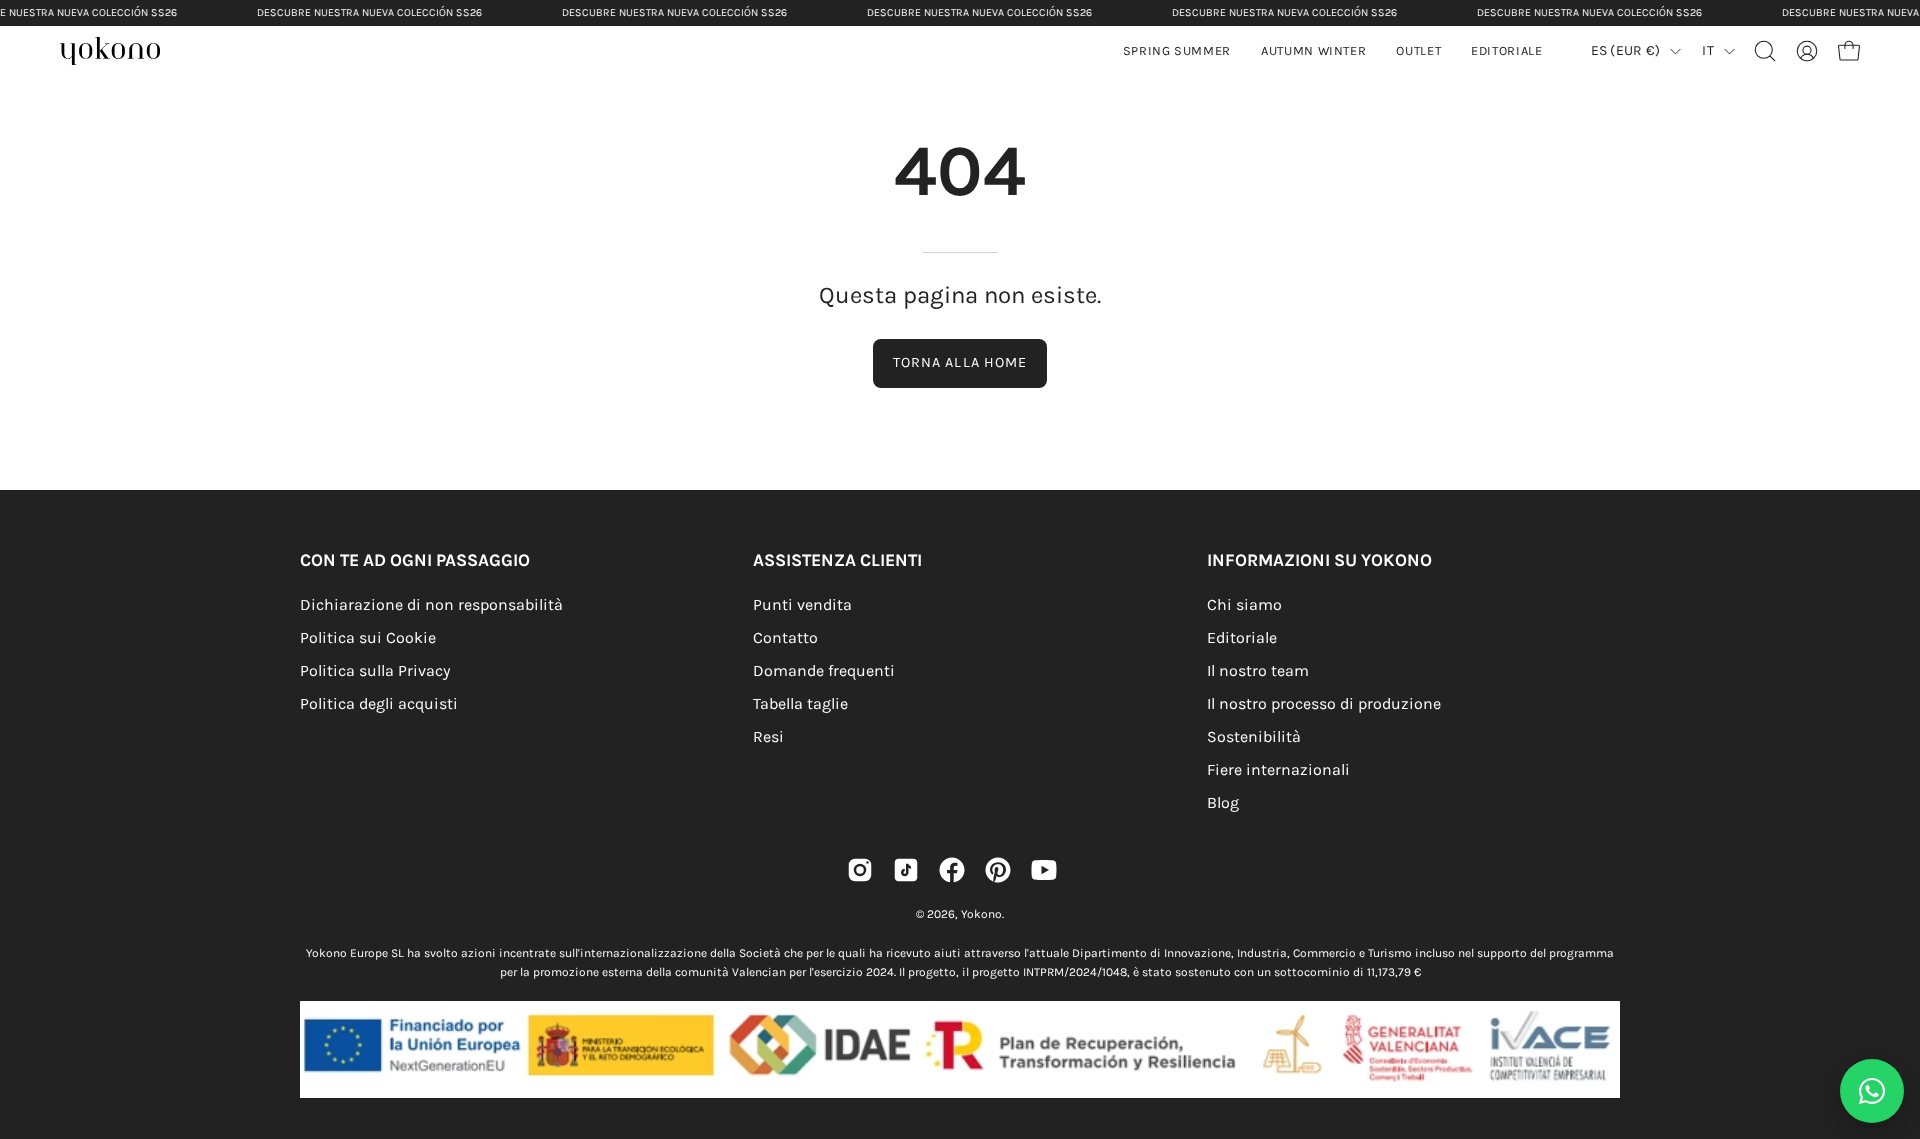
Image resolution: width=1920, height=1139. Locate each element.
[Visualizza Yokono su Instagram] (860, 870)
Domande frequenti (824, 670)
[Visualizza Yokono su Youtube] (1044, 870)
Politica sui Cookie (368, 637)
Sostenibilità (1254, 736)
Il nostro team (1258, 670)
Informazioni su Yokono (1319, 560)
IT (1708, 50)
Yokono (981, 914)
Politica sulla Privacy (375, 670)
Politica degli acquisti (379, 703)
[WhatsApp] (1872, 1091)
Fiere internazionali (1278, 769)
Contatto (785, 637)
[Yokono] (120, 53)
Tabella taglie (800, 703)
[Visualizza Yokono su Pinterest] (998, 870)
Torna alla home (960, 362)
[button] (1313, 51)
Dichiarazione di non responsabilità (431, 604)
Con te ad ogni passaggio (415, 560)
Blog (1223, 802)
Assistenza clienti (837, 560)
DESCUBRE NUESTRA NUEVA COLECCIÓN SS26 (369, 12)
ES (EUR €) (1626, 50)
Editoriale (1242, 637)
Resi (768, 736)
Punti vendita (802, 604)
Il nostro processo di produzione (1324, 703)
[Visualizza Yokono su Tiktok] (906, 870)
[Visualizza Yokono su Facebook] (952, 870)
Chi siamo (1244, 604)
